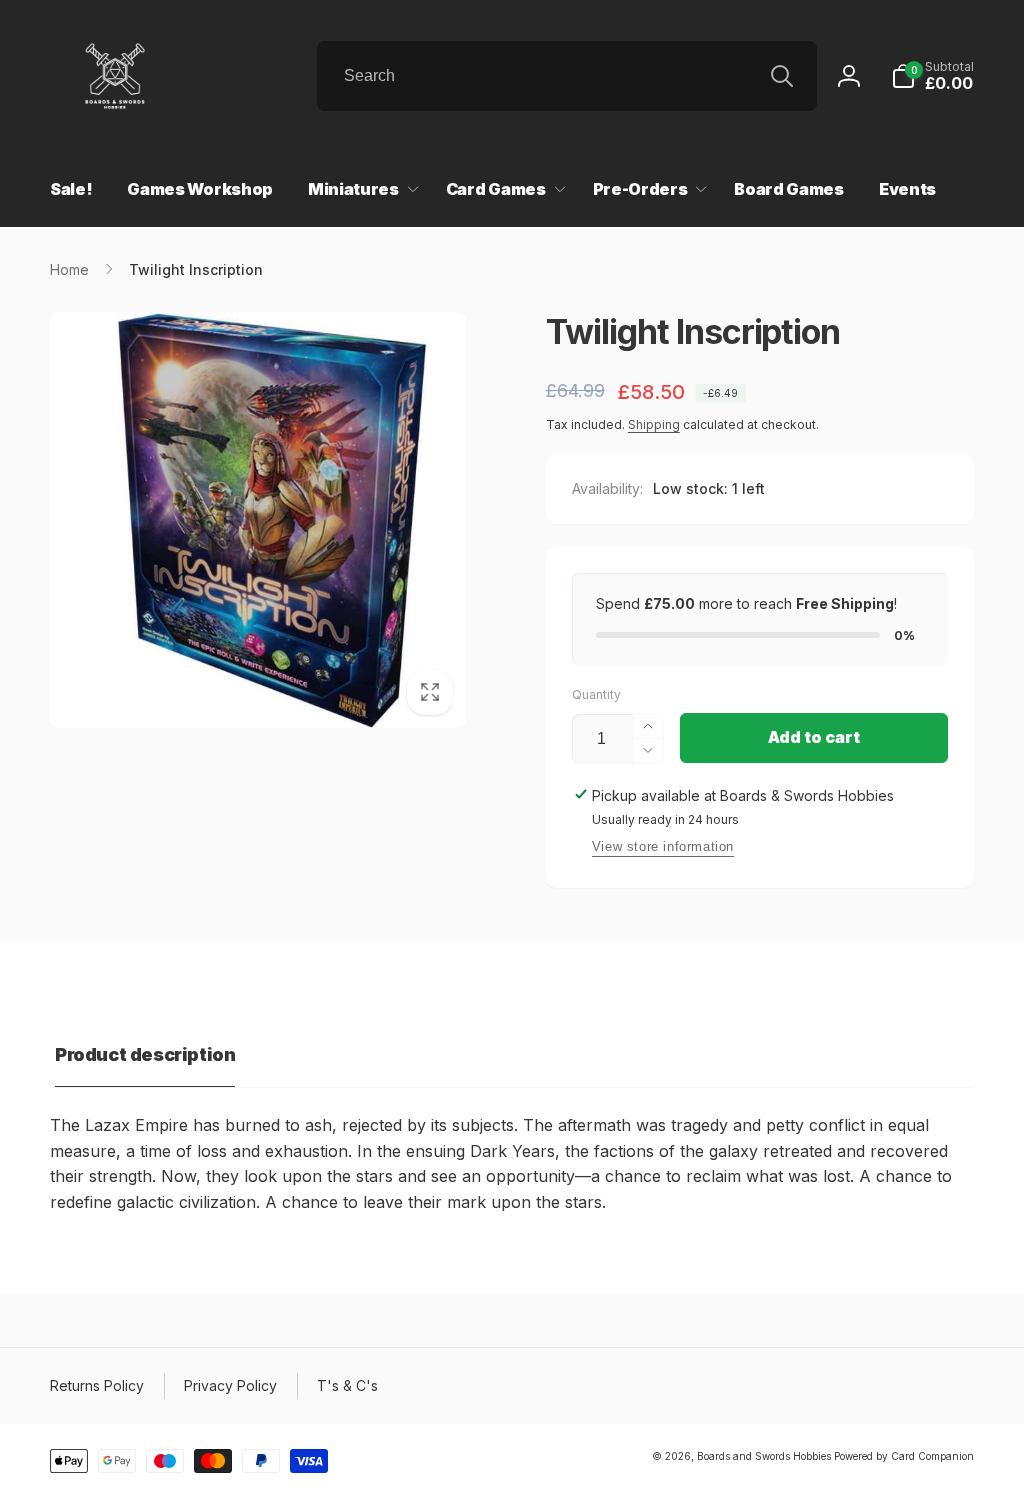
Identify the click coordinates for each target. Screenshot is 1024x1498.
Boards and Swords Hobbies (764, 1456)
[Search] (782, 76)
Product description (145, 1054)
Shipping (654, 424)
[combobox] (567, 76)
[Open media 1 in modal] (258, 520)
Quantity (596, 694)
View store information (663, 846)
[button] (932, 76)
